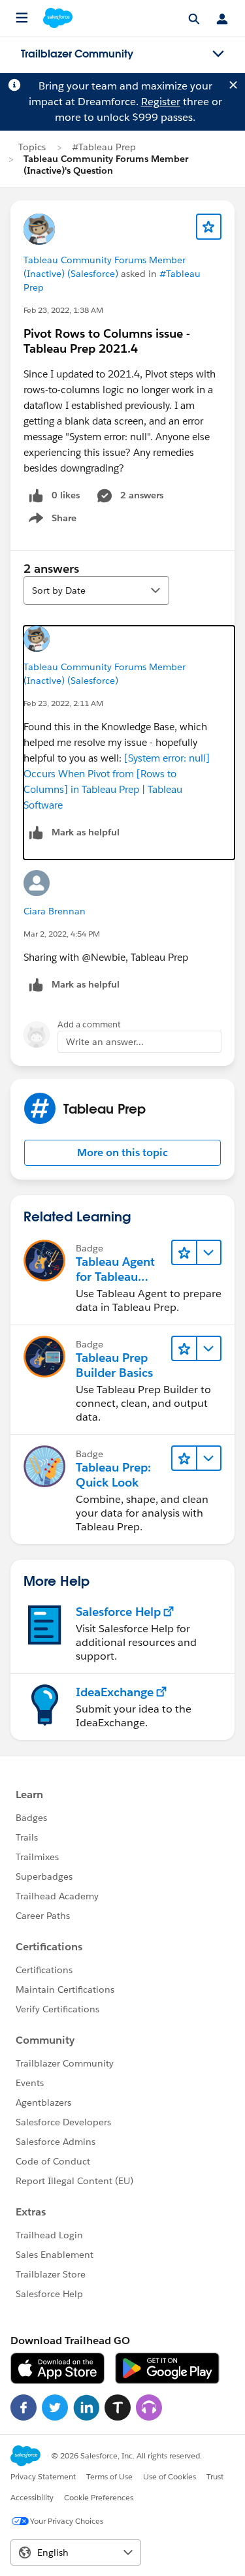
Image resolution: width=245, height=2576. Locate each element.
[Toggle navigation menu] (218, 54)
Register (161, 102)
